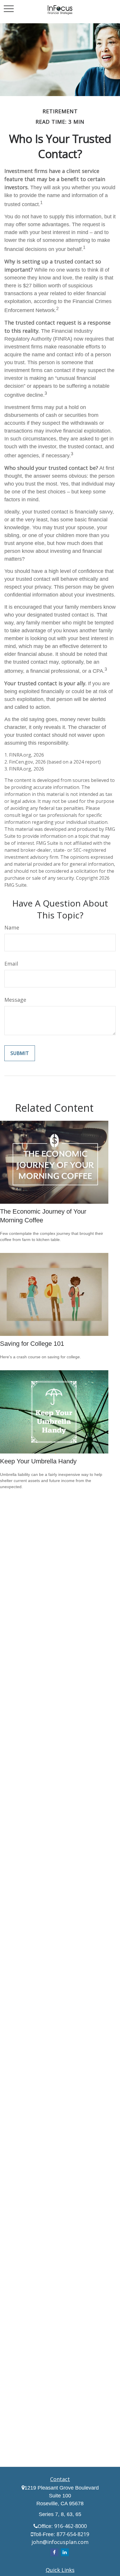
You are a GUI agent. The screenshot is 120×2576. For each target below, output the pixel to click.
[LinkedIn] (65, 2552)
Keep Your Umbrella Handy (38, 1461)
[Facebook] (54, 2552)
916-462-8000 (70, 2526)
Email (11, 964)
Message (15, 1000)
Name (12, 927)
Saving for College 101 (32, 1344)
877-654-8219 (73, 2534)
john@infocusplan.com (60, 2542)
